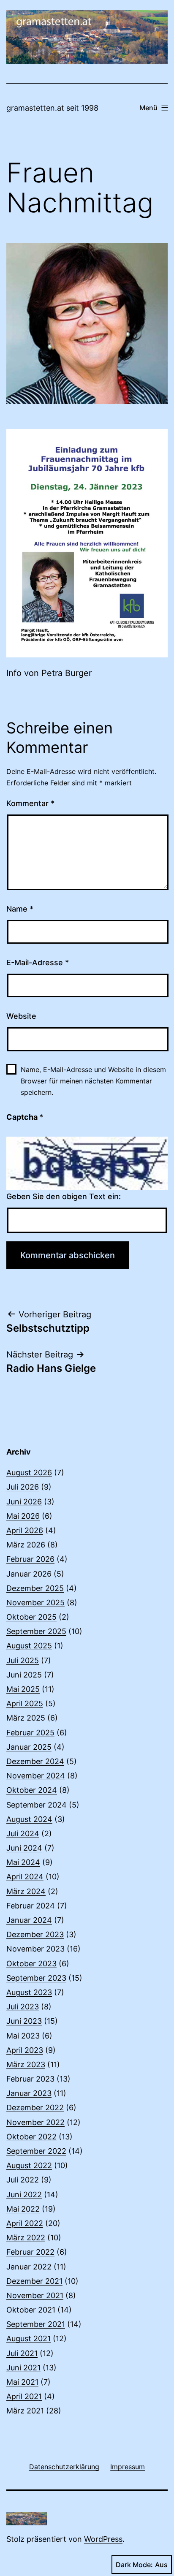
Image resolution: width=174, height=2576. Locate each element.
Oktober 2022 (31, 2137)
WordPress (103, 2539)
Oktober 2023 (31, 1964)
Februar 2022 (30, 2252)
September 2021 (36, 2324)
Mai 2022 (23, 2209)
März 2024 (26, 1891)
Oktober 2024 (32, 1790)
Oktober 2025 (31, 1617)
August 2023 (29, 1992)
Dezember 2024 (35, 1761)
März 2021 (25, 2411)
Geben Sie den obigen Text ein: (64, 1196)
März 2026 (26, 1545)
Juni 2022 (24, 2195)
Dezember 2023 (35, 1934)
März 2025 (26, 1718)
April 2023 (25, 2050)
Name (20, 909)
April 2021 (24, 2396)
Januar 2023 (29, 2093)
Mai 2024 (23, 1862)
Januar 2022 (29, 2267)
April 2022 (25, 2223)
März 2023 (26, 2064)
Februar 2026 (30, 1559)
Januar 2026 (29, 1574)
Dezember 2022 (35, 2108)
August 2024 (29, 1819)
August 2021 (29, 2338)
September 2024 (37, 1805)
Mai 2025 (23, 1689)
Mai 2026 (23, 1516)
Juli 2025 (23, 1660)
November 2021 (35, 2295)
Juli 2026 (23, 1487)
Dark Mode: (134, 2565)
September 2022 (36, 2151)
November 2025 (35, 1603)
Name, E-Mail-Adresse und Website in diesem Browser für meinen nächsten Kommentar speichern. (93, 1081)
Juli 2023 (23, 2007)
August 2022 (29, 2165)
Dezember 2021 (34, 2281)
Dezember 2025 (35, 1588)
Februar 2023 (30, 2079)
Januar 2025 (29, 1747)
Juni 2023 (24, 2021)
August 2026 (29, 1473)
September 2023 (36, 1978)
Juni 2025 (24, 1675)
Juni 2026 (24, 1502)
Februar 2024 (31, 1906)
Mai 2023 (23, 2036)
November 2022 (35, 2122)
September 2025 (36, 1631)
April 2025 (25, 1703)
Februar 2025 (30, 1733)
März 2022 (26, 2238)
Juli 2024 (23, 1834)
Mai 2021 (22, 2382)
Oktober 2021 (31, 2310)
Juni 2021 (23, 2368)
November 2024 (36, 1776)
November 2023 (35, 1949)
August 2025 (29, 1646)
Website (21, 1016)
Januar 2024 (29, 1920)
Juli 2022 (23, 2180)
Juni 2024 (24, 1848)
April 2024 (25, 1877)
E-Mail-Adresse (38, 962)
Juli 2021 (22, 2353)
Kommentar (30, 803)
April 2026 (25, 1530)
